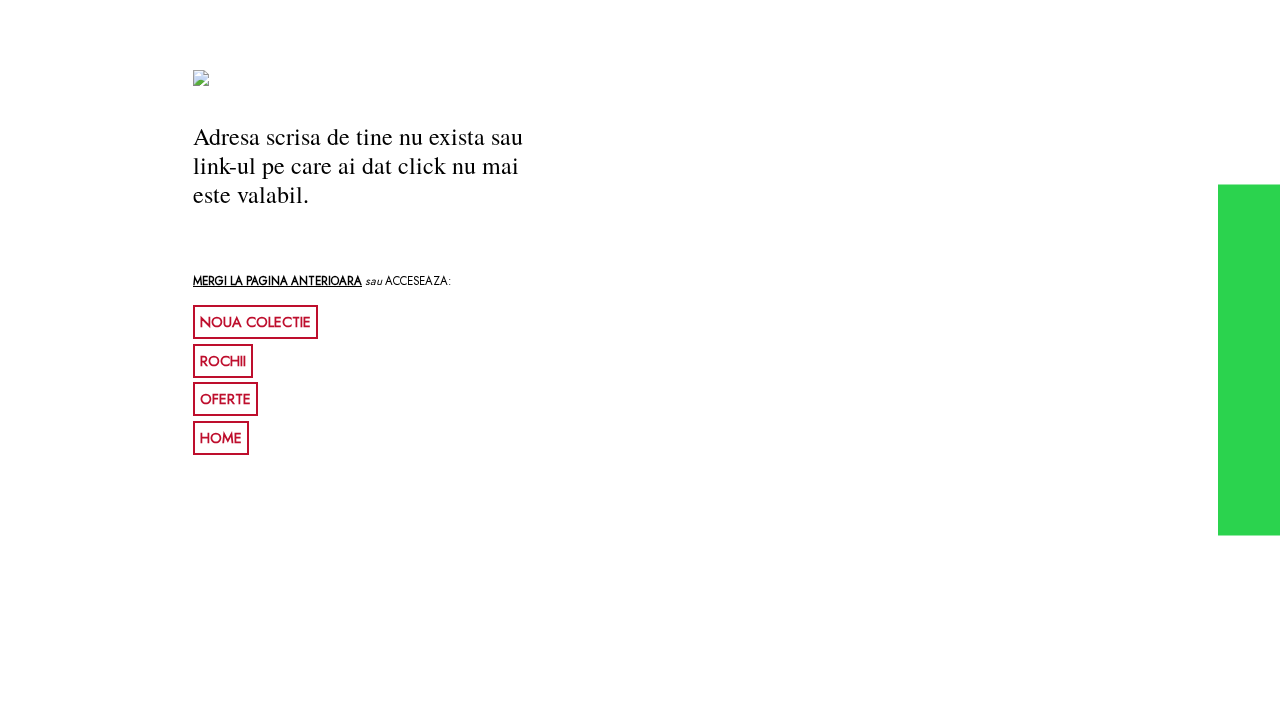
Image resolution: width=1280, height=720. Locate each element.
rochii (223, 361)
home (221, 438)
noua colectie (255, 322)
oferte (225, 399)
